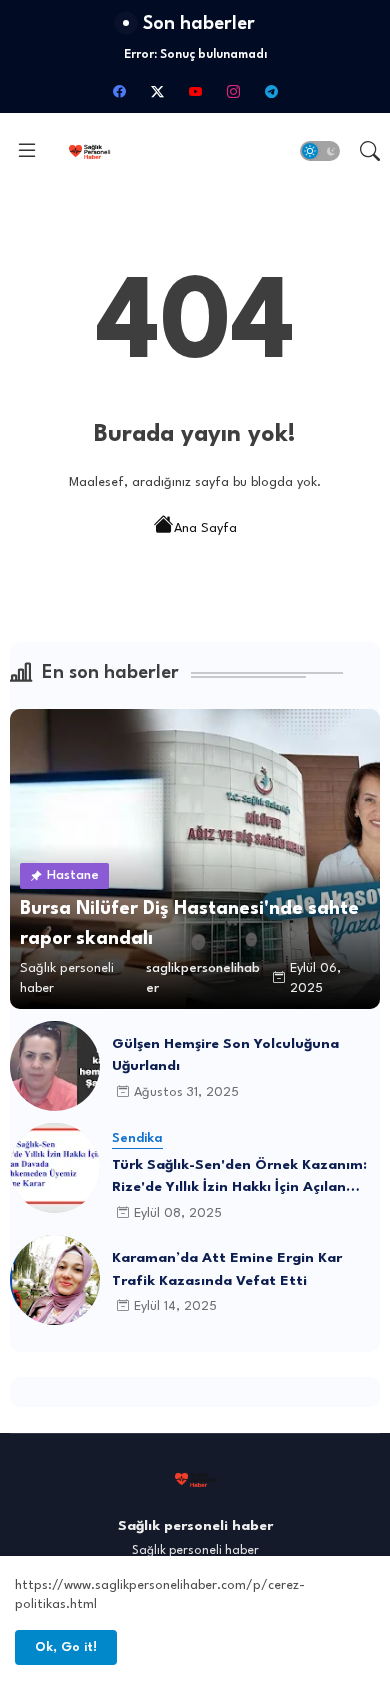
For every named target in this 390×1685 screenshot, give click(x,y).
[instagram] (233, 91)
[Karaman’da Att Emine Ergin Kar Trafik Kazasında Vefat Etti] (55, 1280)
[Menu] (27, 151)
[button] (320, 151)
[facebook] (119, 91)
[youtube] (195, 91)
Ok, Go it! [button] (66, 1647)
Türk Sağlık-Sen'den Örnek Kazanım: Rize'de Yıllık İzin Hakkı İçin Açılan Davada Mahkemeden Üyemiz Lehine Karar (239, 1178)
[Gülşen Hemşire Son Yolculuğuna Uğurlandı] (55, 1066)
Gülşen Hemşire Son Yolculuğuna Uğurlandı (225, 1055)
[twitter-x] (157, 91)
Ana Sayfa (205, 528)
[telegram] (271, 91)
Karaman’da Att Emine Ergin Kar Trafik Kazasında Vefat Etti (227, 1269)
